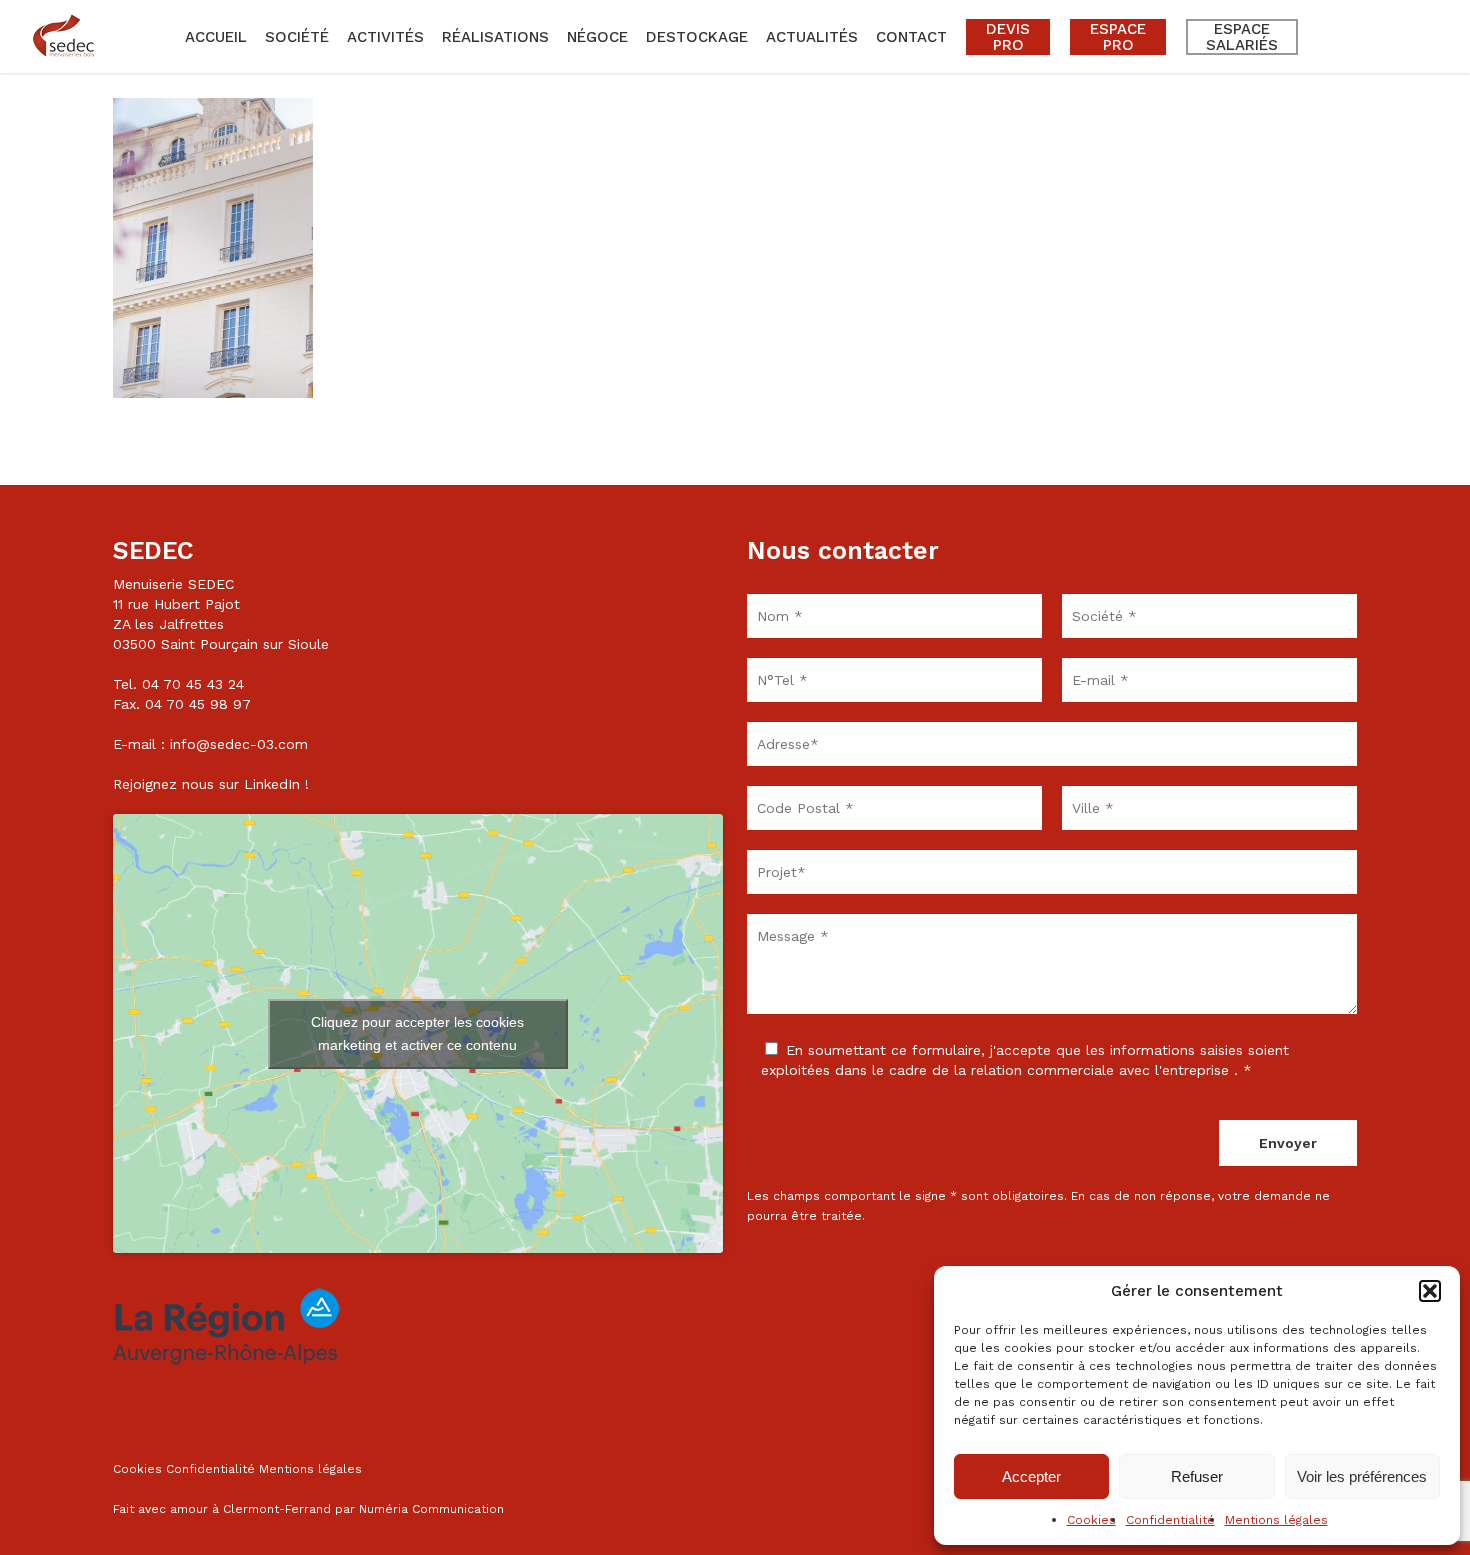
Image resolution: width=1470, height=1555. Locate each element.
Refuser (1197, 1476)
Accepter (1031, 1476)
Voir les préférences (1362, 1476)
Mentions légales (1276, 1520)
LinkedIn (272, 784)
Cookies (1091, 1520)
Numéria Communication (431, 1509)
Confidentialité (1170, 1520)
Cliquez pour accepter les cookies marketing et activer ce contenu (417, 1033)
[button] (1430, 1291)
